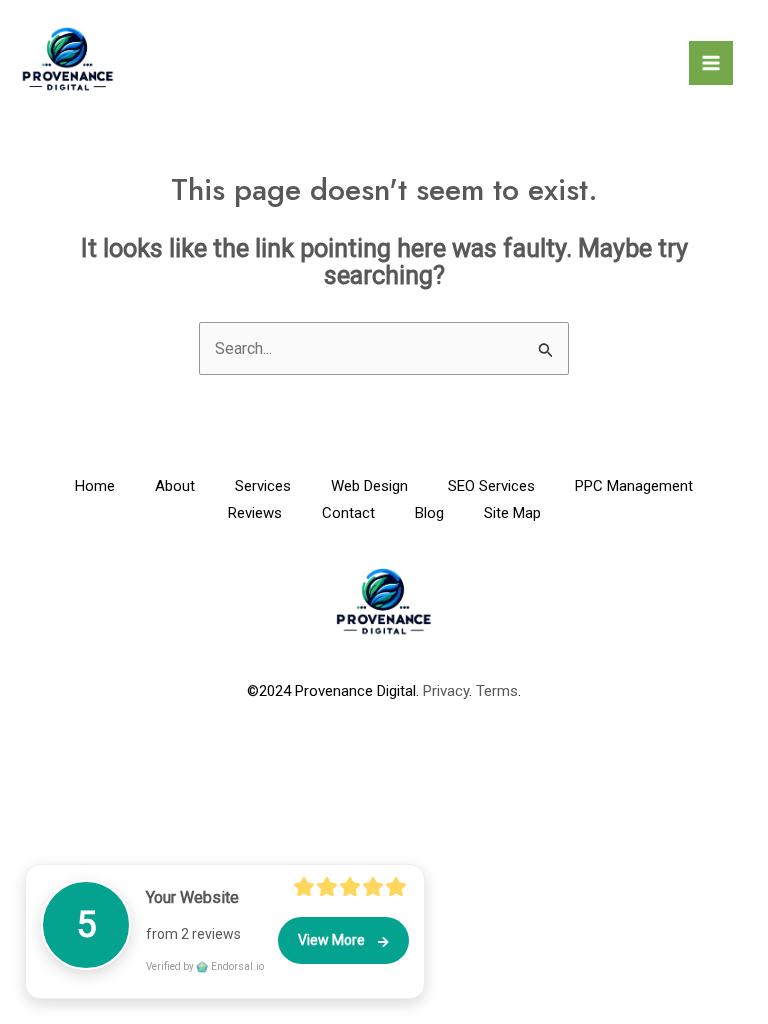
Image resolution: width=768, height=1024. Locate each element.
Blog (429, 513)
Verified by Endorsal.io (205, 966)
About (175, 486)
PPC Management (634, 486)
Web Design (369, 486)
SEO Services (491, 486)
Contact (348, 513)
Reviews (255, 513)
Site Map (512, 513)
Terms (497, 691)
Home (95, 486)
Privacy (446, 691)
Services (263, 486)
